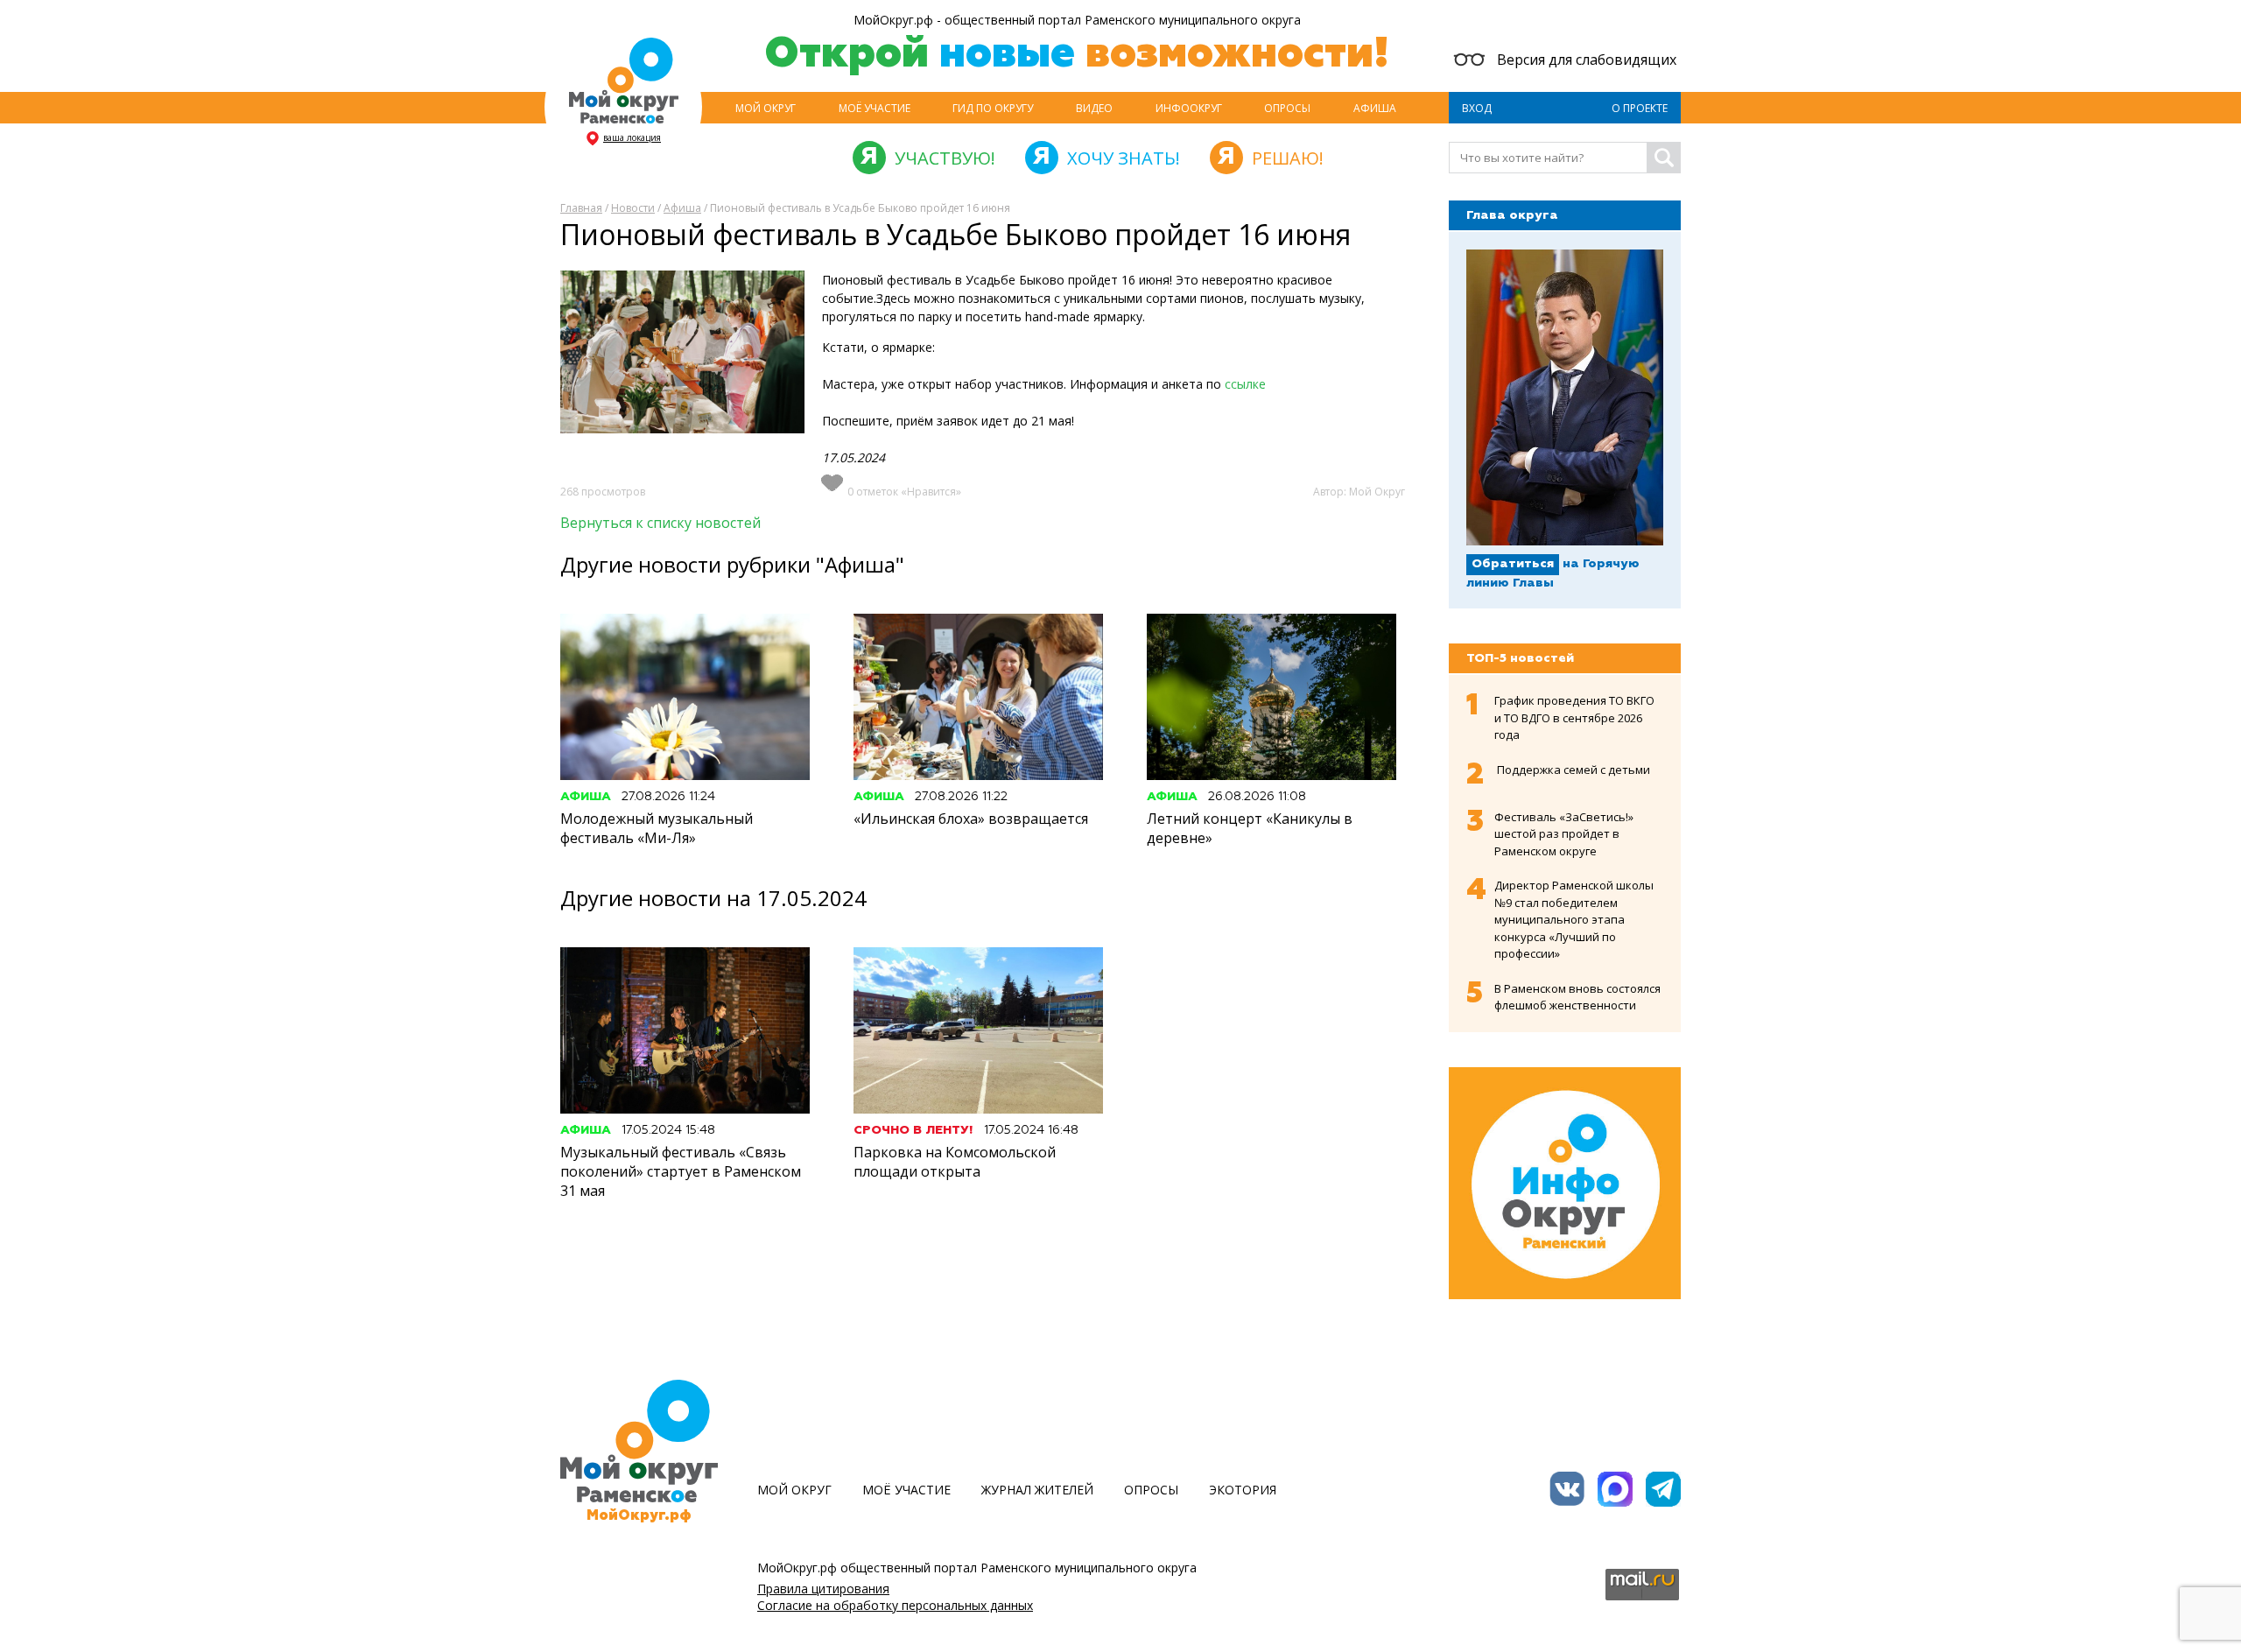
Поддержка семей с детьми (1574, 770)
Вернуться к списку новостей (660, 523)
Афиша (1375, 108)
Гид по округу (993, 108)
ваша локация (632, 137)
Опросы (1287, 108)
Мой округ (766, 108)
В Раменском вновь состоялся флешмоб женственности (1577, 997)
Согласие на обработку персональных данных (895, 1605)
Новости (633, 208)
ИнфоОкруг (1189, 108)
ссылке (1243, 384)
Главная (581, 208)
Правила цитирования (823, 1589)
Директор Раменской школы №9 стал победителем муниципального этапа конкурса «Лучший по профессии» (1574, 919)
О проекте (1640, 108)
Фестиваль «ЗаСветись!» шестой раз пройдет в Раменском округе (1564, 834)
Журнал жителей (1037, 1490)
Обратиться (1513, 564)
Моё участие (875, 108)
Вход (1477, 108)
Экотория (1243, 1490)
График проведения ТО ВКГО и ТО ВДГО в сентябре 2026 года (1574, 717)
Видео (1094, 108)
